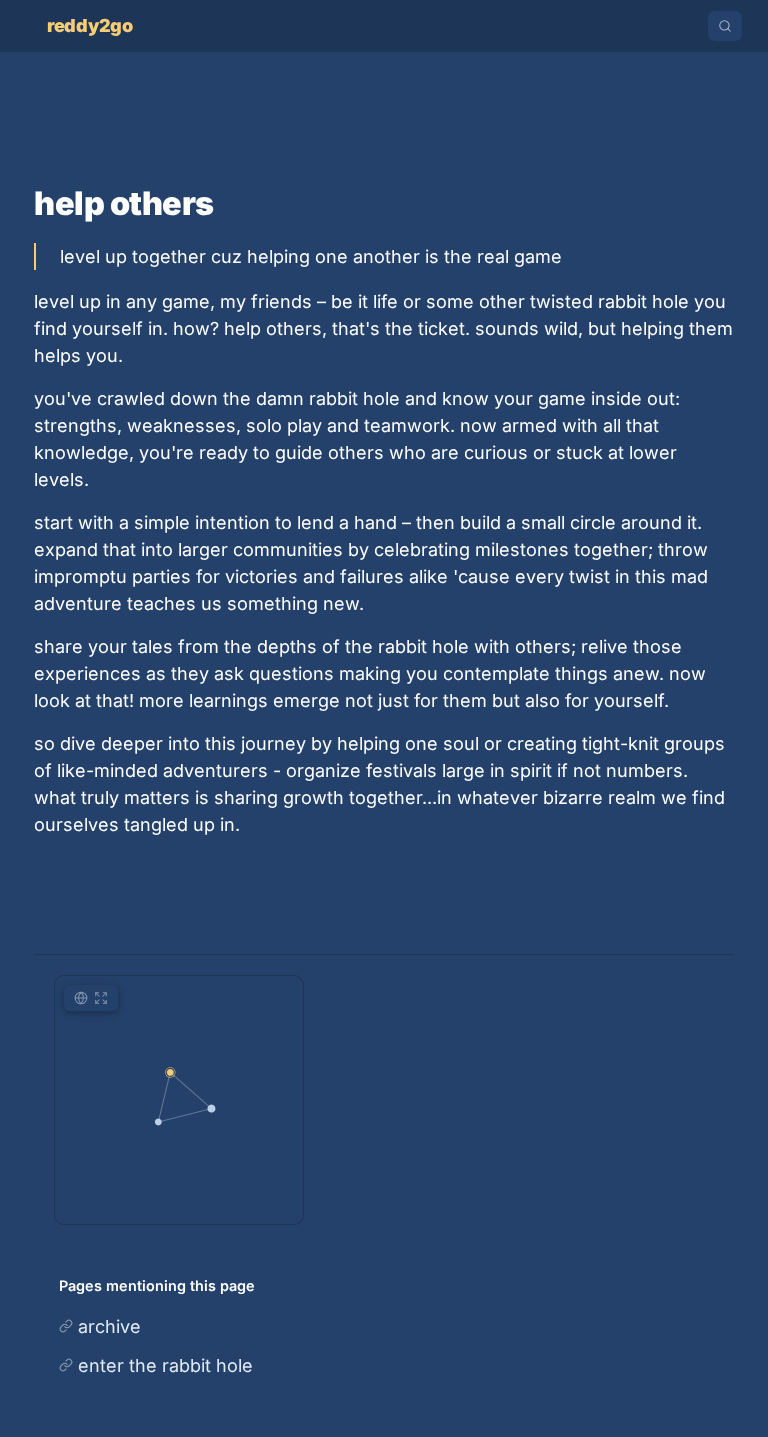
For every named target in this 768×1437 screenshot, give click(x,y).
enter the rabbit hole (165, 1365)
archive (109, 1326)
